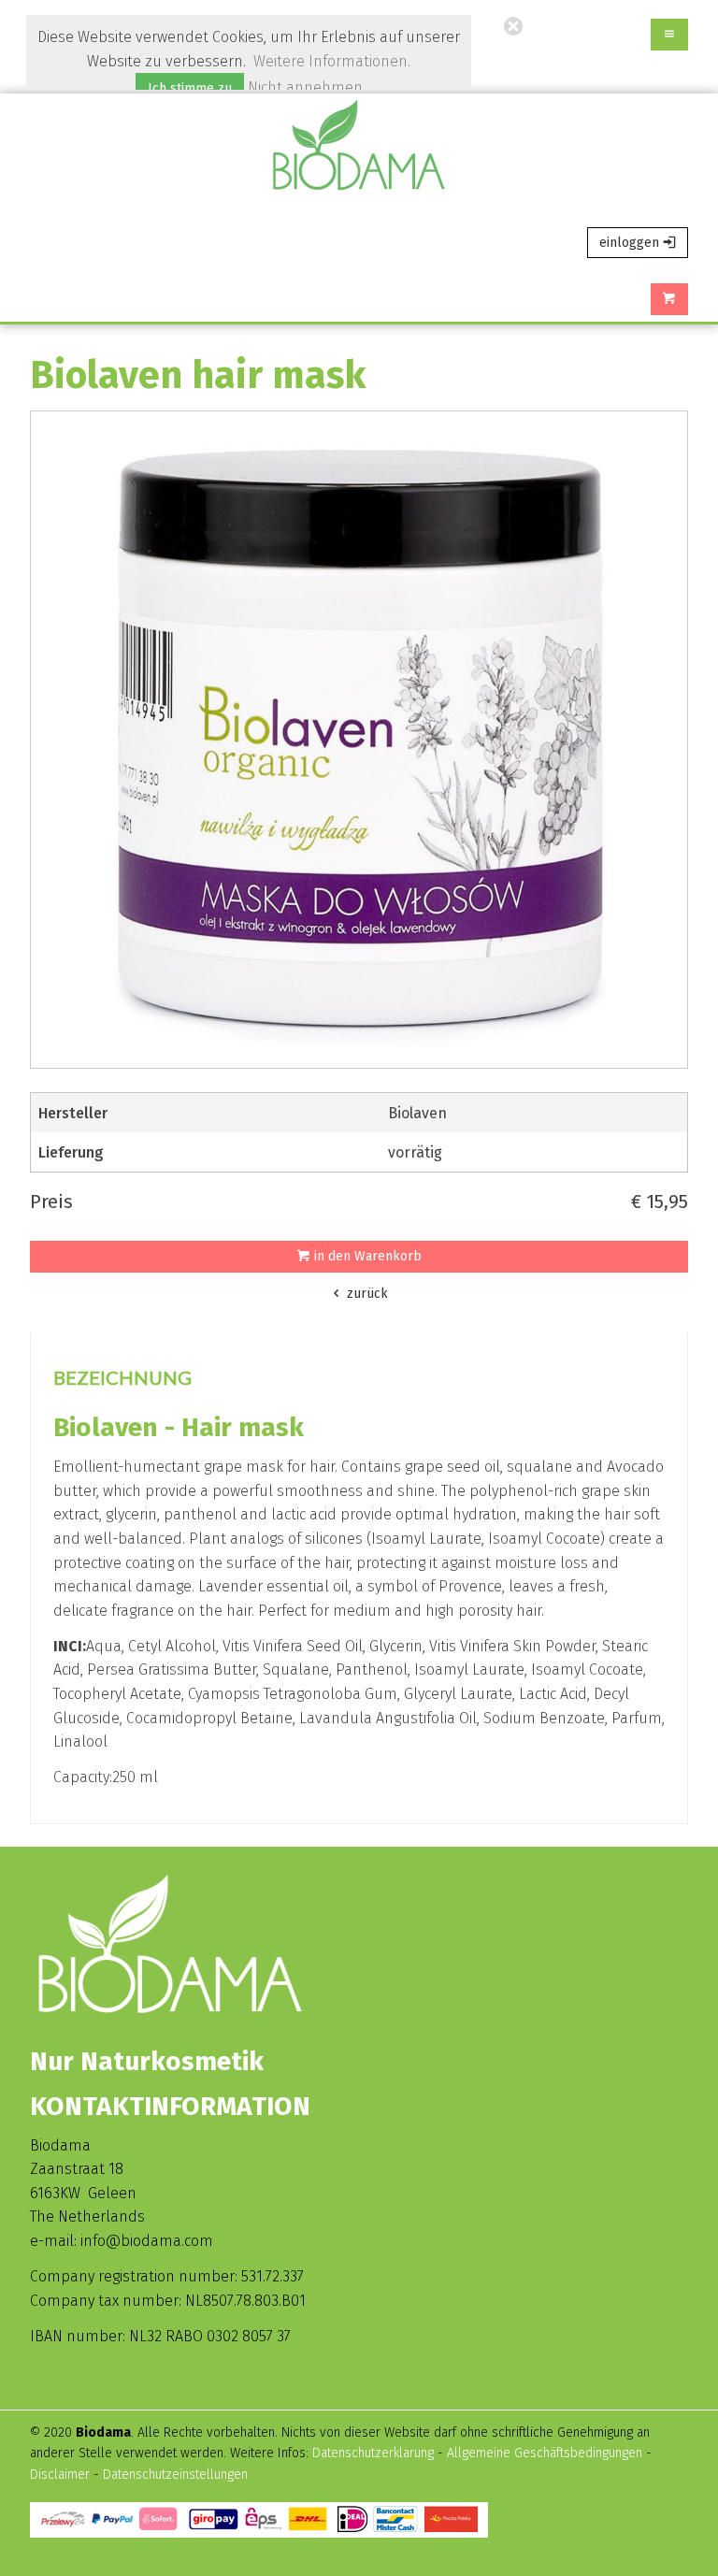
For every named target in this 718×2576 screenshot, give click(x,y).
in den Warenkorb (366, 1256)
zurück (366, 1294)
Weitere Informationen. (332, 61)
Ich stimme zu (190, 88)
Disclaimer (62, 2475)
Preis (51, 1202)
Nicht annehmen (305, 87)
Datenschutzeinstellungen (175, 2475)
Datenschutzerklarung (373, 2453)
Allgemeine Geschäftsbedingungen (545, 2453)
